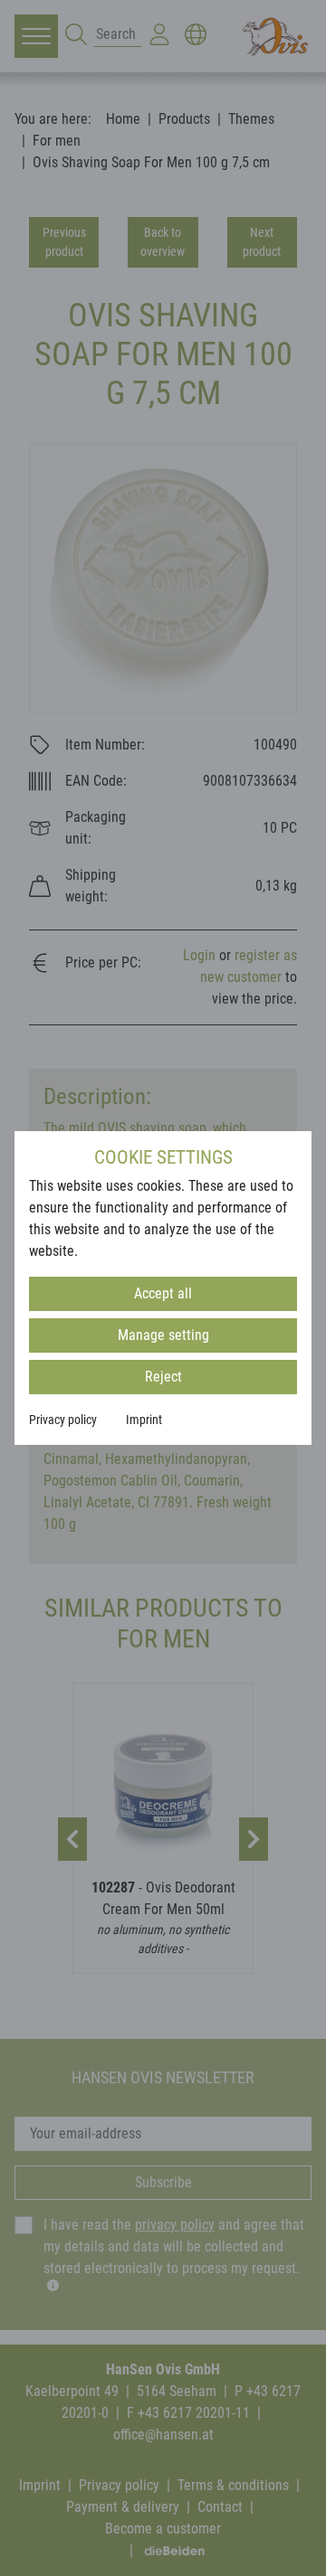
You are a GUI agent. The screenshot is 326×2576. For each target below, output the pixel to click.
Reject (163, 1377)
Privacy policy (63, 1420)
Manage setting (163, 1335)
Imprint (144, 1420)
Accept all (163, 1293)
